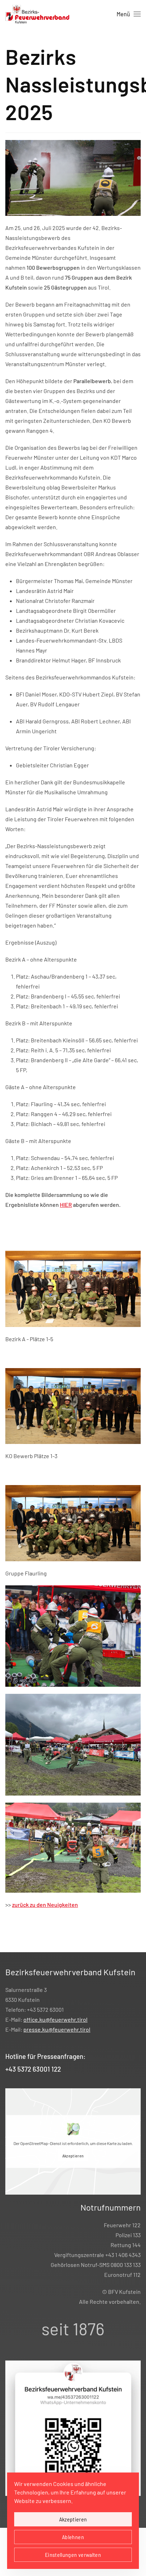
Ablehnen (73, 2537)
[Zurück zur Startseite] (38, 14)
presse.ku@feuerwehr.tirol (57, 2029)
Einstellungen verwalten (73, 2555)
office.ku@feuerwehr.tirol (55, 2019)
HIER (66, 1205)
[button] (129, 14)
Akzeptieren (73, 2156)
